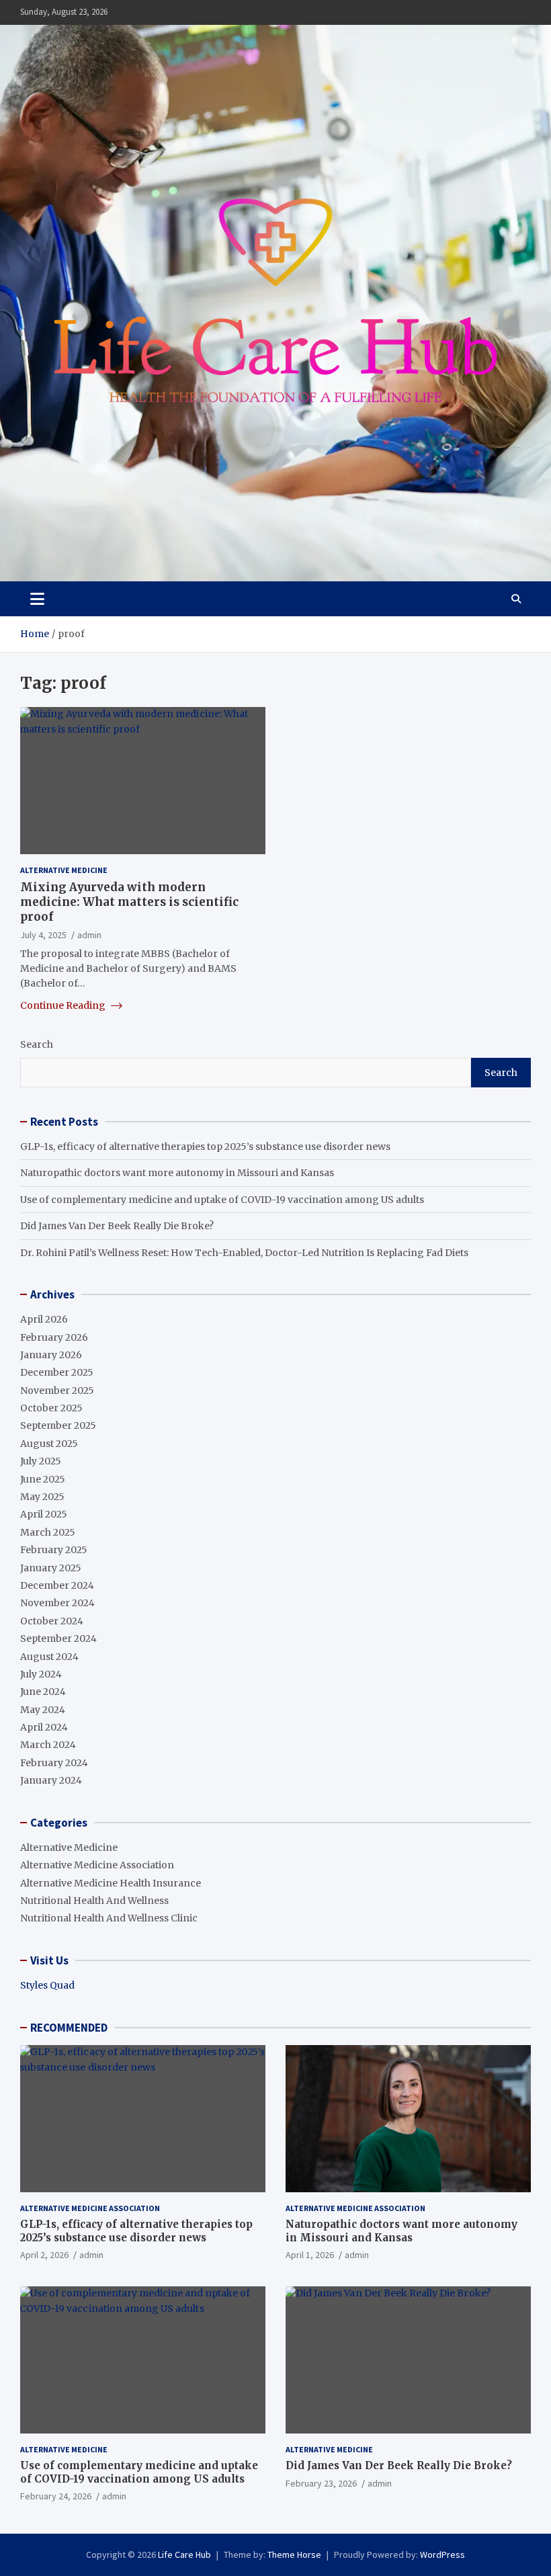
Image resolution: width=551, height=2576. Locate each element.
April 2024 (44, 1727)
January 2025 (51, 1568)
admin (89, 935)
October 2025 (51, 1408)
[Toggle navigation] (37, 599)
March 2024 (48, 1745)
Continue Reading (64, 1005)
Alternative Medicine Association (97, 1865)
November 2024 (57, 1603)
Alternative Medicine (64, 870)
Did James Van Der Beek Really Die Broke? (117, 1226)
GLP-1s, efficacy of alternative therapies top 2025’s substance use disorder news (205, 1147)
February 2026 (54, 1337)
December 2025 (57, 1372)
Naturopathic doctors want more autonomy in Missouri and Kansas (177, 1173)
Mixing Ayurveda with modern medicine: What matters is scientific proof (129, 902)
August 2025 (49, 1444)
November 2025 (57, 1390)
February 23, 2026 (321, 2483)
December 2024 (57, 1585)
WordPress (442, 2554)
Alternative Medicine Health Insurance (111, 1883)
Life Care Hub (184, 2554)
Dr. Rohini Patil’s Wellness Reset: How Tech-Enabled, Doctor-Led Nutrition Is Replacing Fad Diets (244, 1253)
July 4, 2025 (43, 935)
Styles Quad (47, 1985)
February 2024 (54, 1763)
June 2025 (43, 1479)
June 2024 (43, 1692)
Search (37, 1044)
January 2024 (51, 1780)
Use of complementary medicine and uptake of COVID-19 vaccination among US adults (222, 1200)
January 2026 (51, 1355)
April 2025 (44, 1514)
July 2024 (41, 1674)
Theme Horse (294, 2554)
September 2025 (58, 1425)
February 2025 (54, 1550)
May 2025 (42, 1497)
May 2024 (43, 1710)
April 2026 (44, 1319)
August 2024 (49, 1657)
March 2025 (48, 1532)
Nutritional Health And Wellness (94, 1901)
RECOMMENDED (69, 2028)
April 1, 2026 (310, 2255)
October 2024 (52, 1621)
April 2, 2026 (44, 2255)
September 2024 (58, 1638)
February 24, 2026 (56, 2496)
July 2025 (41, 1461)
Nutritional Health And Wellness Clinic (109, 1918)
